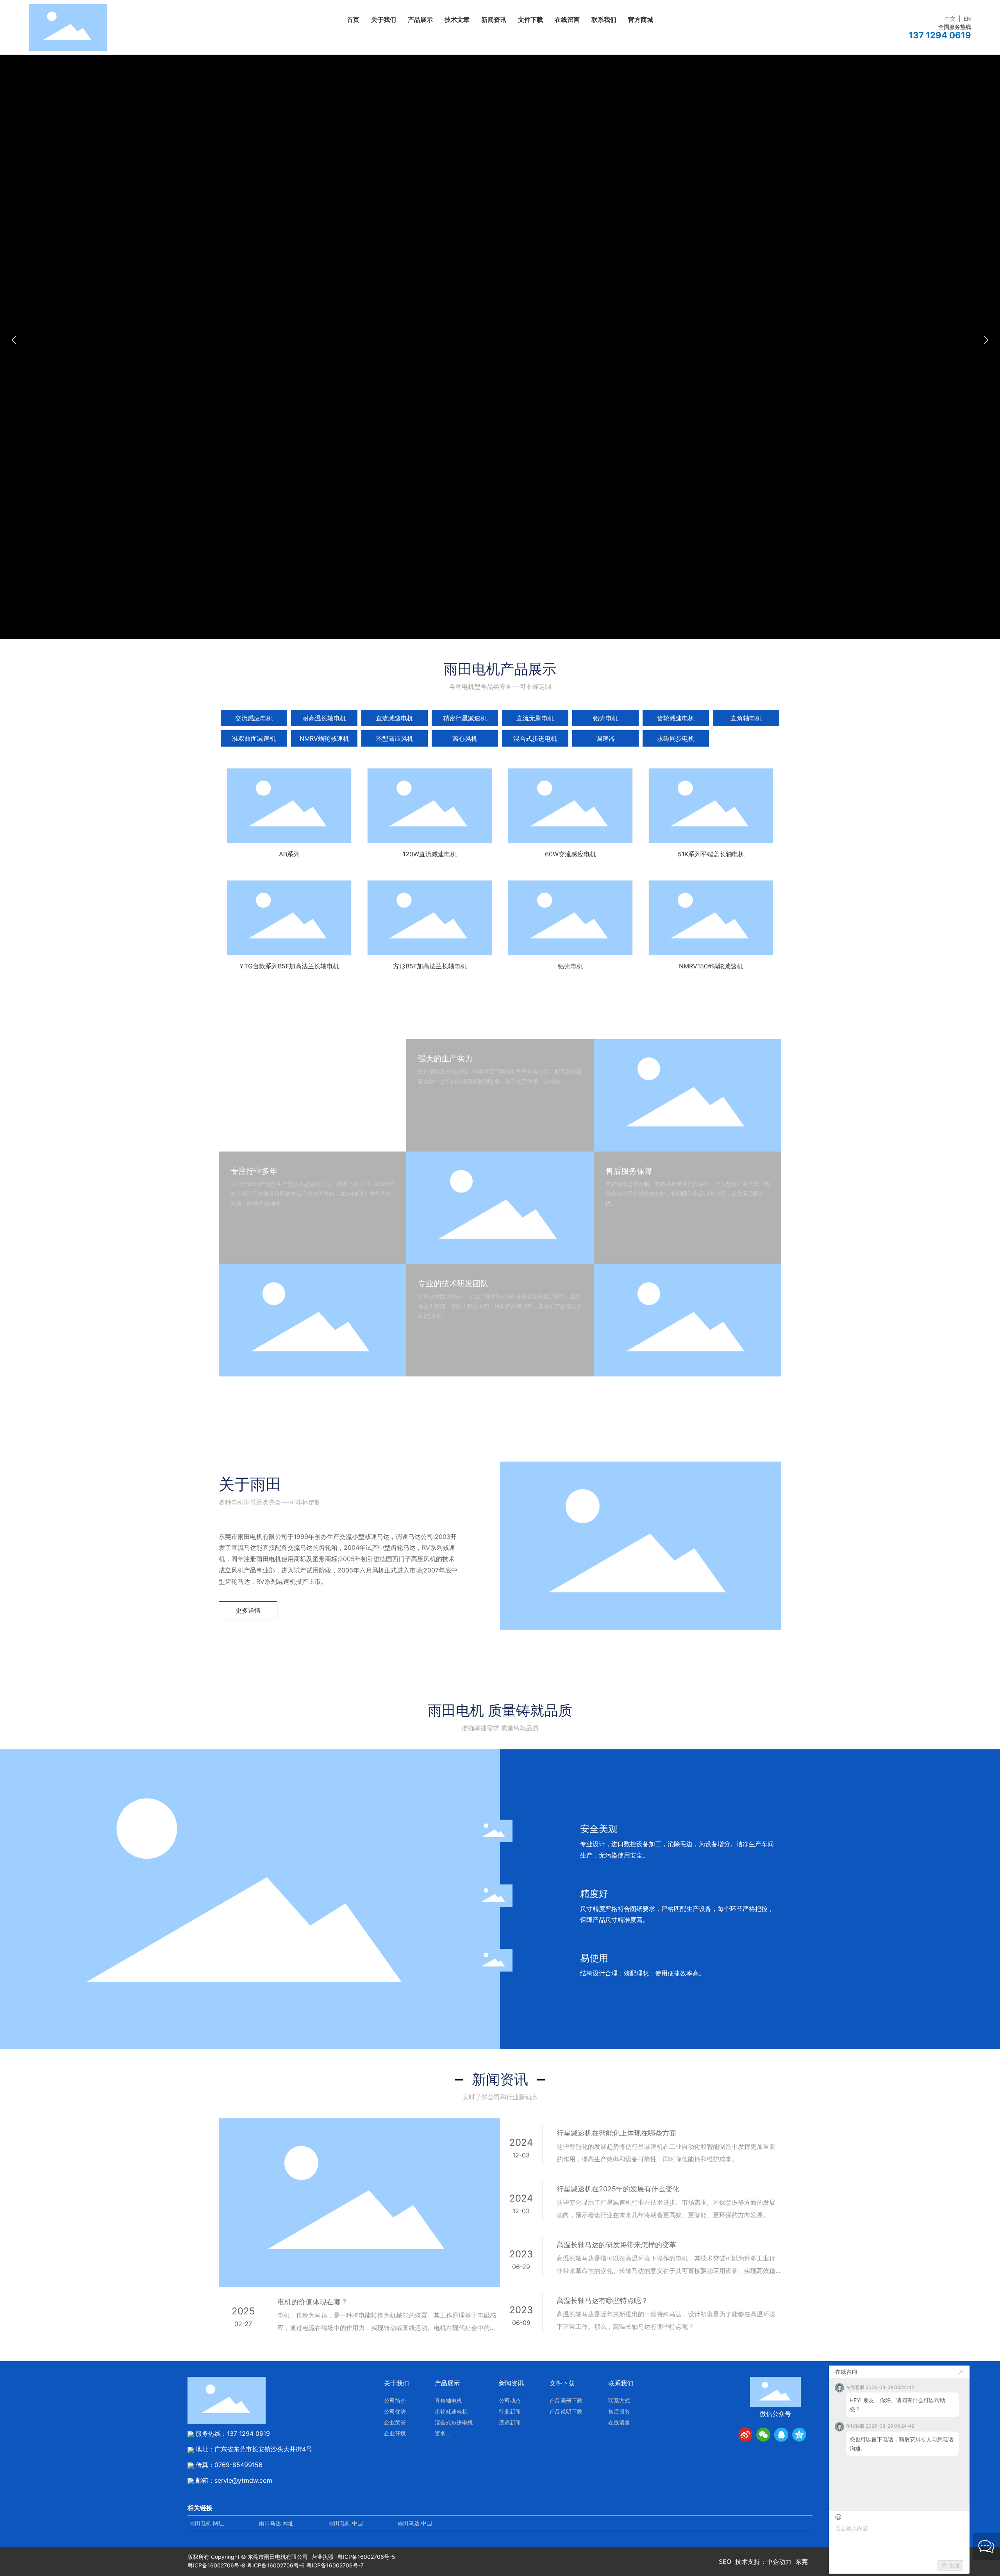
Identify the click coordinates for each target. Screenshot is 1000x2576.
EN (967, 19)
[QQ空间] (799, 2435)
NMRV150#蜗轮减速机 (711, 918)
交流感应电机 (254, 718)
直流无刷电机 (535, 718)
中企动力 (779, 2562)
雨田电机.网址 (207, 2523)
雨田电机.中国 (346, 2523)
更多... (443, 2433)
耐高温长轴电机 (324, 718)
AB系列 (289, 806)
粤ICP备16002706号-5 (366, 2557)
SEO (725, 2562)
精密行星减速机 (465, 718)
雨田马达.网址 (276, 2523)
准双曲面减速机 (254, 738)
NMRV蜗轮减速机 (324, 738)
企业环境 (395, 2433)
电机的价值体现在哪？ (312, 2302)
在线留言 (619, 2422)
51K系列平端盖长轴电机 (711, 806)
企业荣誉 (395, 2422)
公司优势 (395, 2411)
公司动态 (510, 2400)
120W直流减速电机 (430, 806)
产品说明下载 (566, 2411)
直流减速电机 (395, 718)
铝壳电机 (605, 718)
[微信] (763, 2435)
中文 (950, 19)
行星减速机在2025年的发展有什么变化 (618, 2189)
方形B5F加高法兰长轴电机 (430, 918)
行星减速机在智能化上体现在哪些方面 (616, 2133)
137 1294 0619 (248, 2433)
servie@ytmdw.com (243, 2480)
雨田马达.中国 (415, 2523)
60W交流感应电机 (571, 806)
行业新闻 (510, 2411)
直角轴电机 (746, 718)
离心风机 (465, 738)
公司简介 (395, 2400)
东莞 (802, 2562)
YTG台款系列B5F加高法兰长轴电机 (289, 918)
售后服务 (619, 2411)
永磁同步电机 (676, 738)
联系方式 (619, 2400)
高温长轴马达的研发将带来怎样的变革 (616, 2245)
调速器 (605, 738)
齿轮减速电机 (676, 718)
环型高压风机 (395, 738)
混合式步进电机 (535, 738)
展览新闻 (510, 2422)
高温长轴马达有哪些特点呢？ (602, 2301)
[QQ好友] (781, 2435)
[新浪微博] (745, 2435)
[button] (986, 340)
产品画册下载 (566, 2400)
